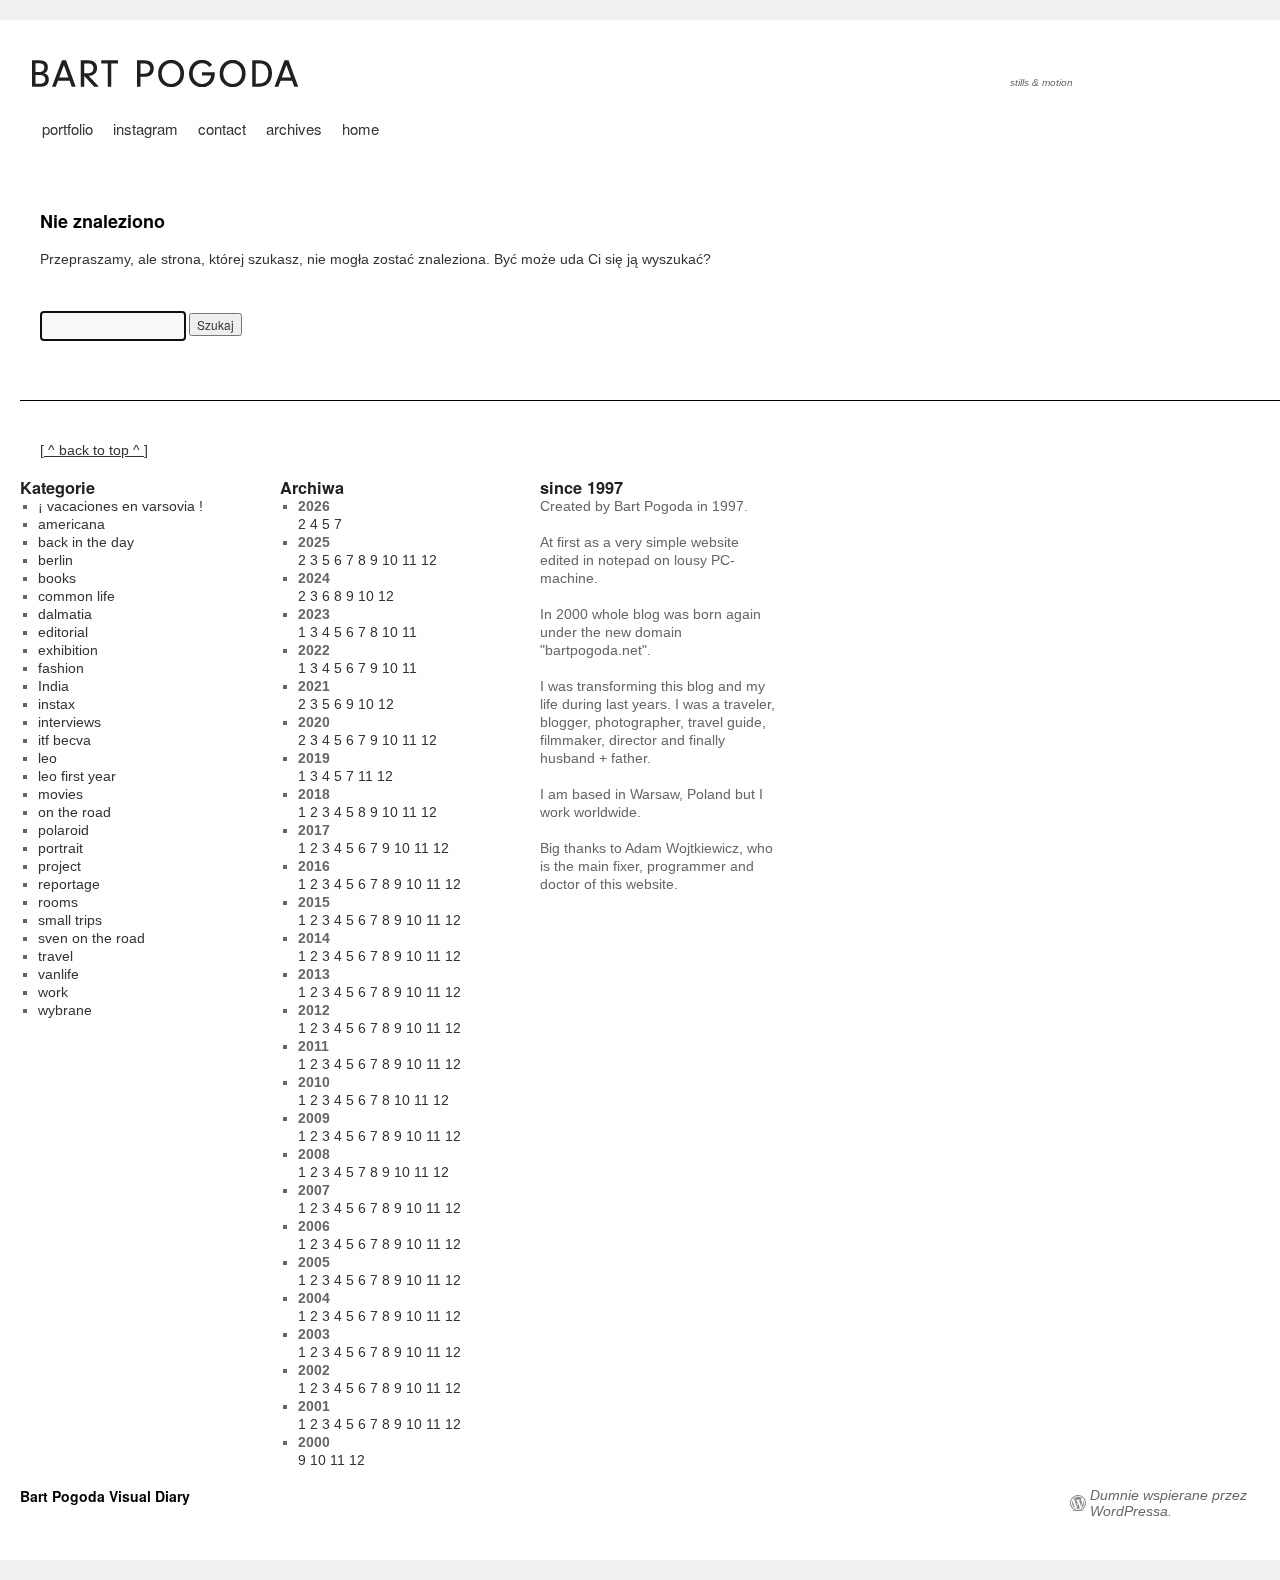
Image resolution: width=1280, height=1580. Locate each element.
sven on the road (91, 938)
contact (222, 128)
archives (294, 128)
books (57, 578)
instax (56, 704)
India (53, 686)
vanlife (58, 974)
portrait (60, 848)
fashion (61, 668)
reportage (69, 884)
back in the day (86, 542)
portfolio (67, 128)
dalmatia (65, 614)
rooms (58, 902)
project (59, 866)
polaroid (63, 830)
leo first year (77, 776)
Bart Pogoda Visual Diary (105, 1496)
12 (429, 560)
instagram (145, 128)
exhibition (68, 650)
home (360, 128)
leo (47, 758)
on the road (74, 812)
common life (76, 596)
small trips (70, 920)
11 (409, 560)
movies (60, 794)
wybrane (65, 1010)
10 (390, 560)
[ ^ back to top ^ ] (94, 450)
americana (71, 524)
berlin (55, 560)
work (53, 992)
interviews (69, 722)
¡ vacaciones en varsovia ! (120, 506)
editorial (63, 632)
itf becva (64, 740)
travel (55, 956)
